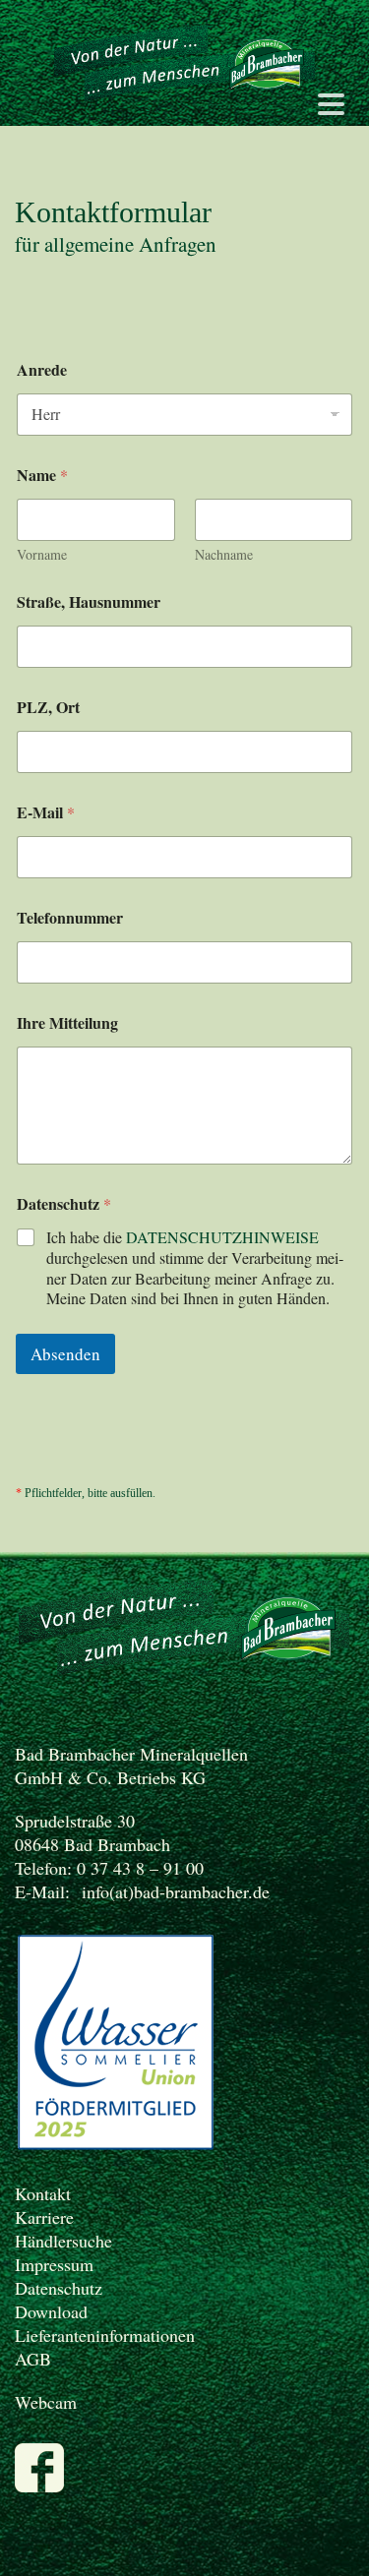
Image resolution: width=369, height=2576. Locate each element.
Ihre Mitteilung (67, 1022)
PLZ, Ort (48, 707)
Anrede (42, 369)
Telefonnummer (70, 917)
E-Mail (46, 812)
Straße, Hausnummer (89, 601)
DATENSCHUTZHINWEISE (222, 1237)
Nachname (224, 554)
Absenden (65, 1354)
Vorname (42, 554)
